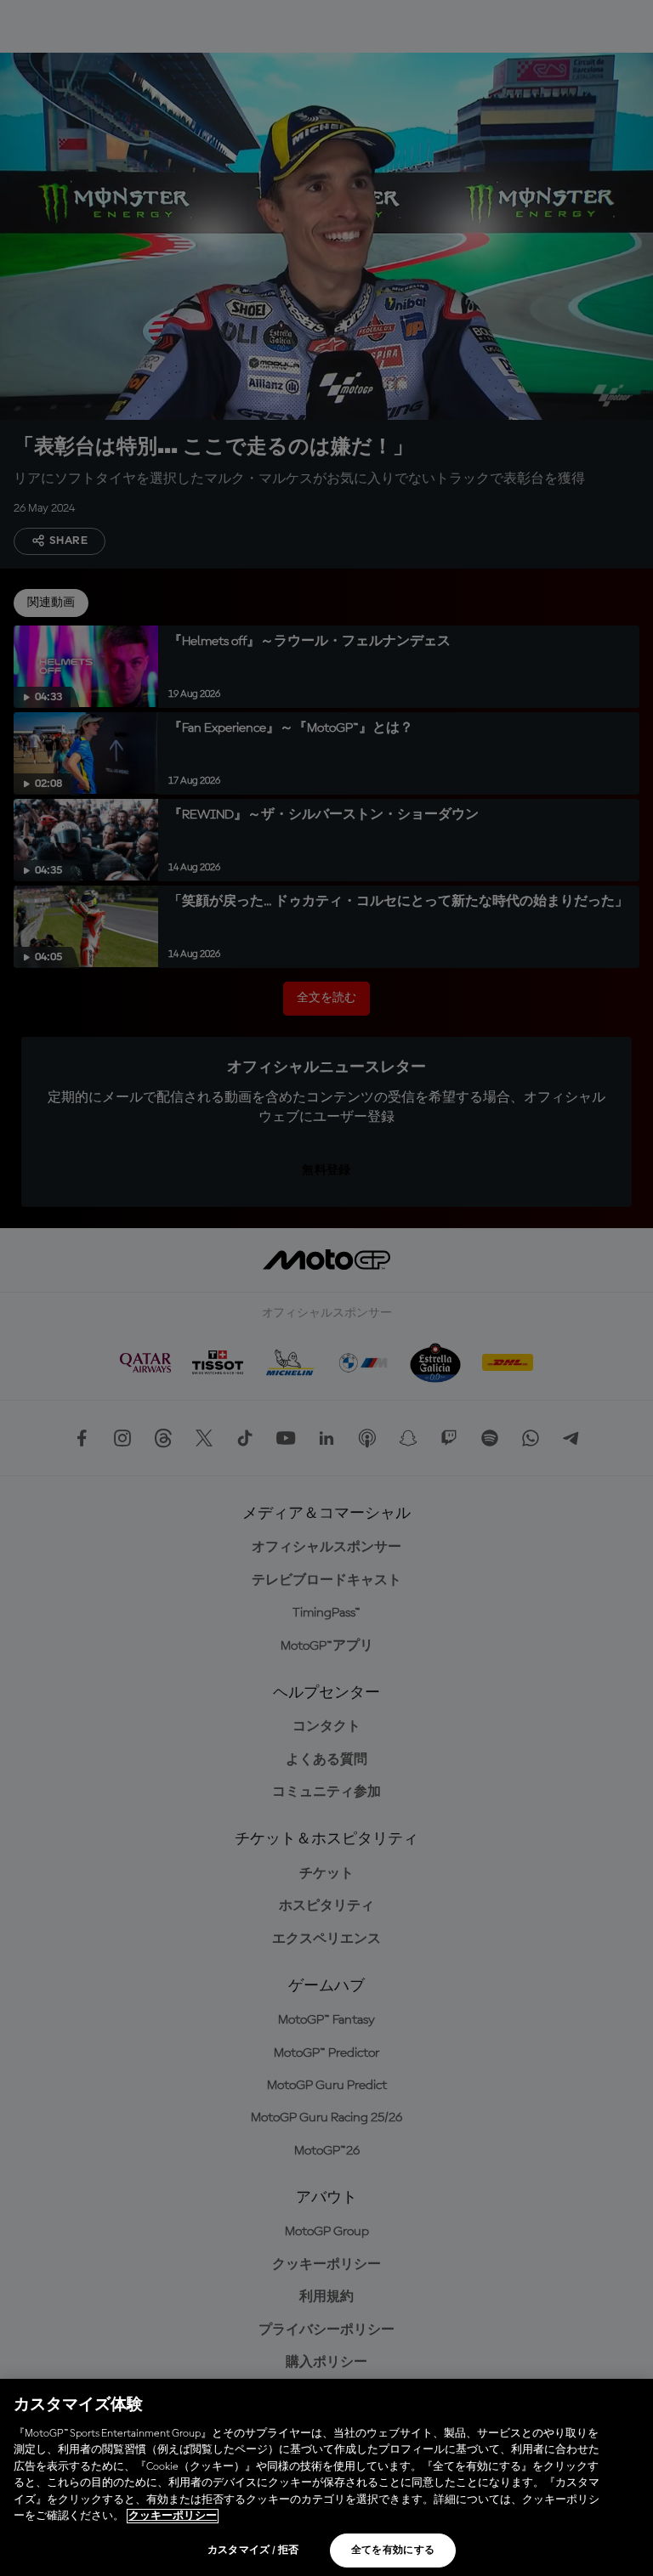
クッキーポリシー (173, 2516)
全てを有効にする (393, 2551)
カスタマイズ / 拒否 (253, 2551)
